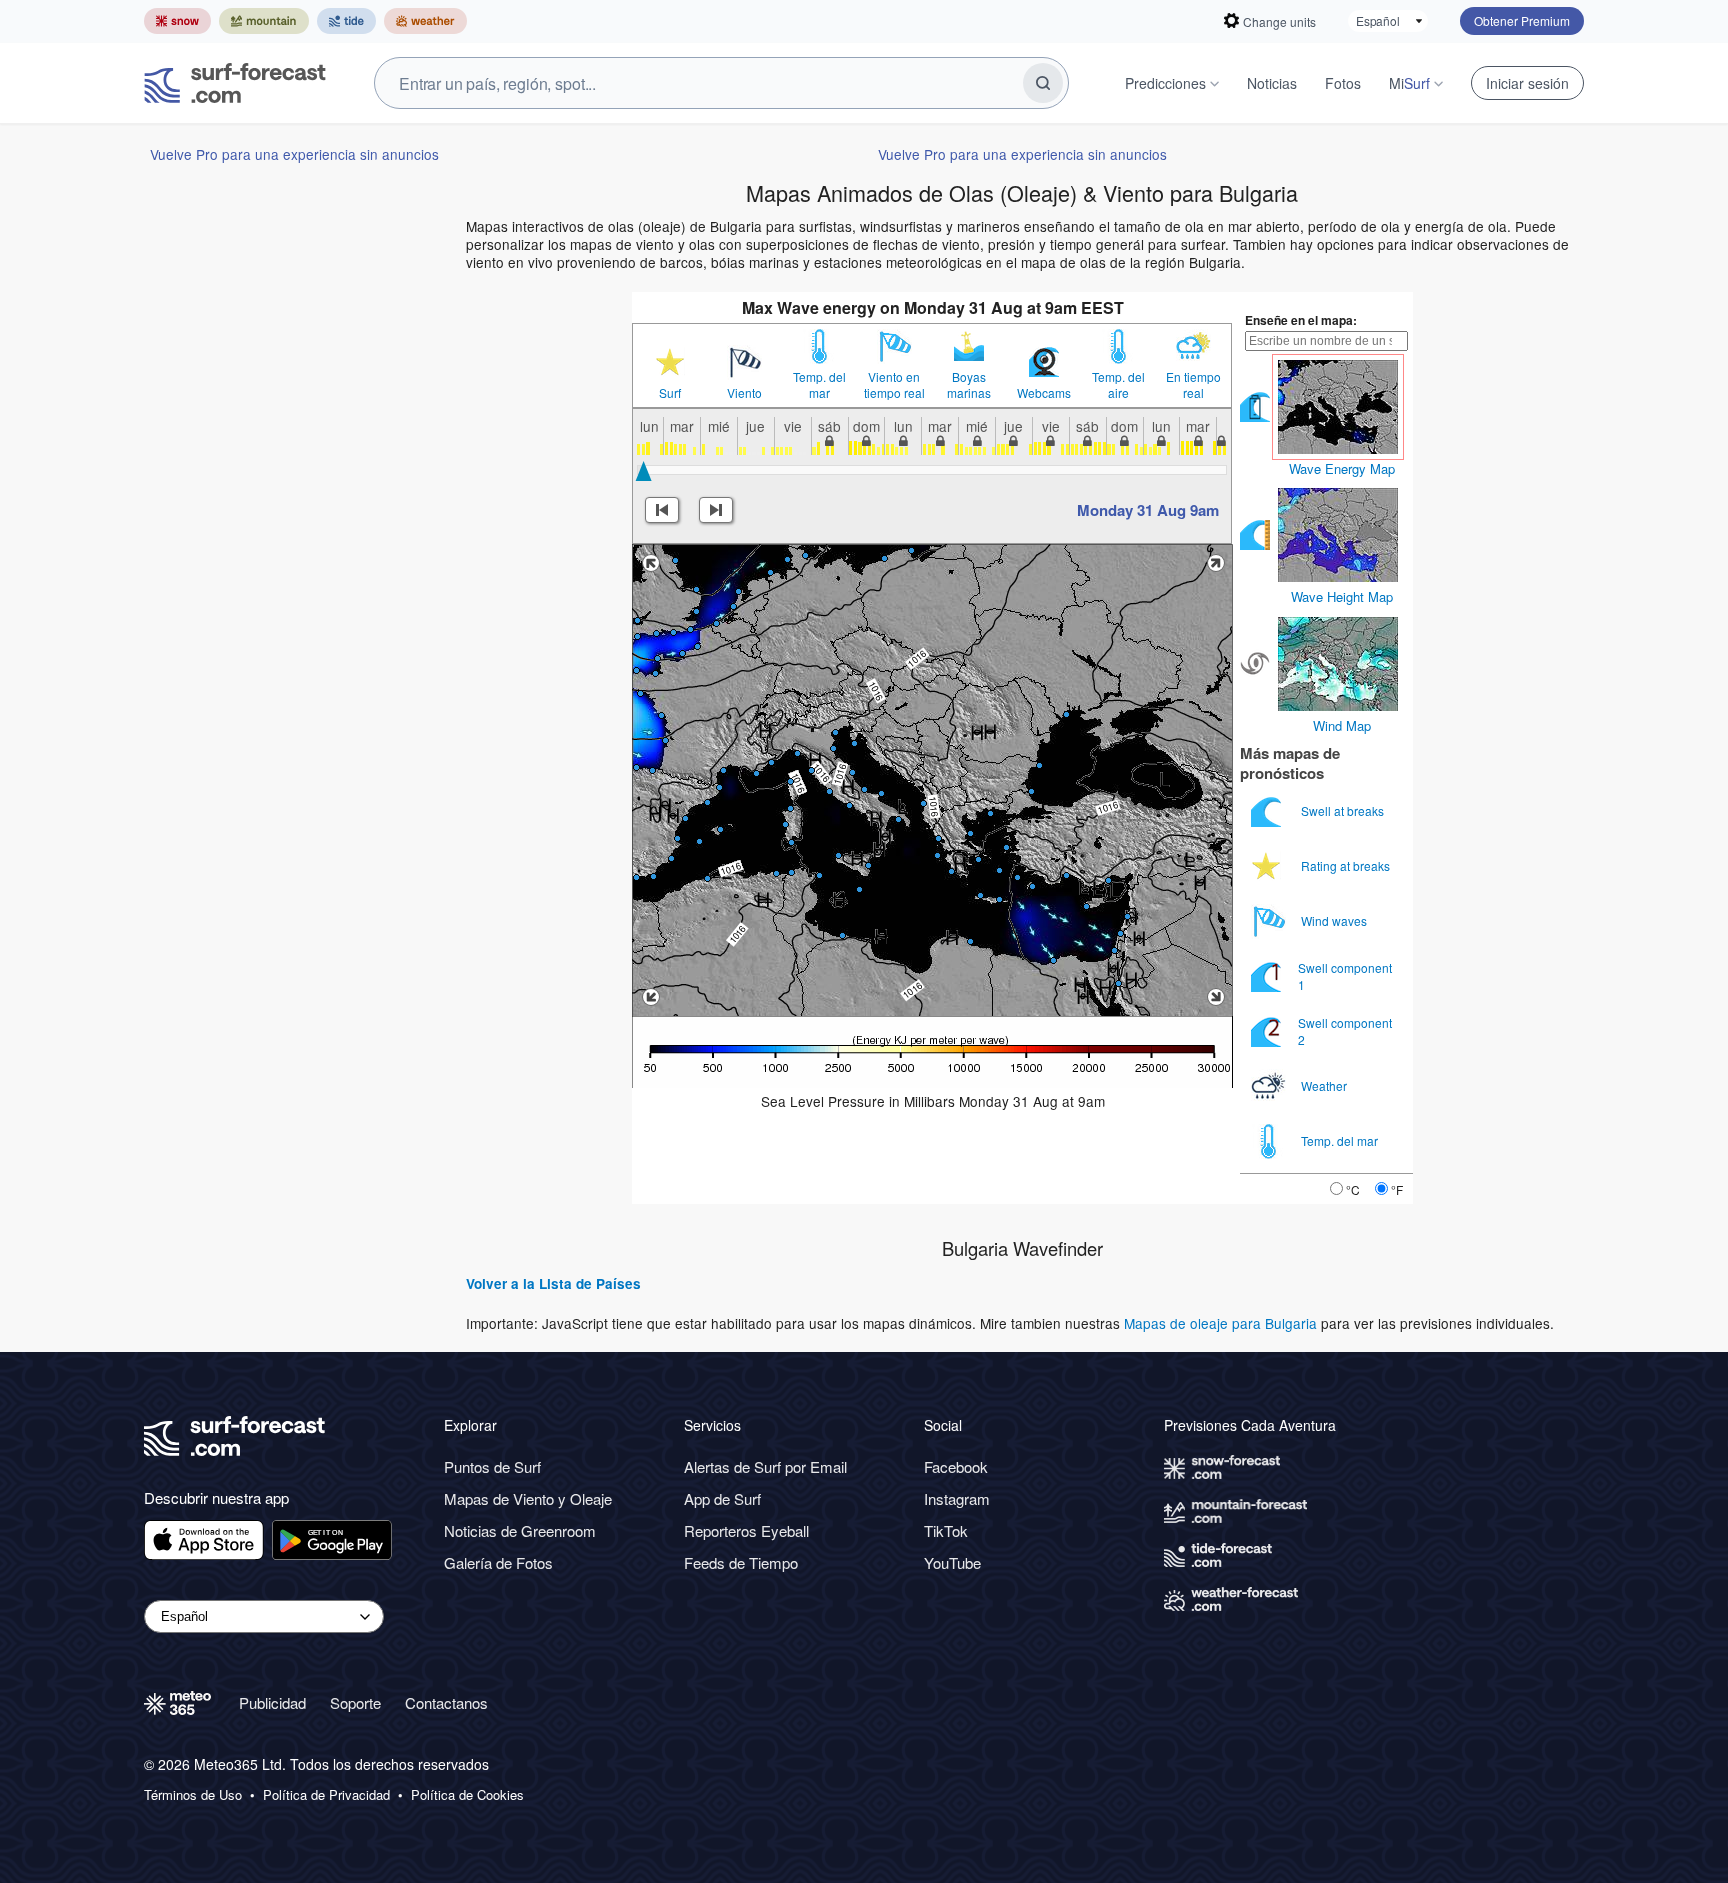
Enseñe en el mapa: (1301, 320)
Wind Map (1342, 725)
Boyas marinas (969, 385)
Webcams (1044, 393)
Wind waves (1335, 920)
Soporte (355, 1702)
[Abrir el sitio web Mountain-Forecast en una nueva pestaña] (264, 21)
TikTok (946, 1530)
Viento (744, 393)
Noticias (1272, 83)
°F (1397, 1189)
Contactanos (446, 1702)
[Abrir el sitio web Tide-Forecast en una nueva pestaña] (346, 21)
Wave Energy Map (1342, 468)
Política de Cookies (467, 1795)
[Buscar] (1043, 83)
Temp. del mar (819, 385)
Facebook (956, 1466)
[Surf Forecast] (235, 83)
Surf (670, 393)
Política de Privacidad (326, 1795)
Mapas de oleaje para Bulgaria (1220, 1323)
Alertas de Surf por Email (765, 1466)
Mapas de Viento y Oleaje (528, 1498)
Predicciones (1165, 83)
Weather (1325, 1085)
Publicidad (272, 1702)
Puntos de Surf (492, 1466)
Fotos (1343, 83)
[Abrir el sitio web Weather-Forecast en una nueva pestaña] (425, 21)
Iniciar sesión (1527, 83)
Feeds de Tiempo (741, 1562)
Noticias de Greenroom (520, 1530)
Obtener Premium (1522, 20)
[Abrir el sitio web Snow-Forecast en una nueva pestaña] (177, 21)
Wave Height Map (1342, 596)
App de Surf (722, 1498)
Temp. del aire (1118, 385)
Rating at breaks (1347, 865)
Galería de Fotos (498, 1562)
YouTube (952, 1562)
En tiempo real (1193, 385)
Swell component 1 (1345, 975)
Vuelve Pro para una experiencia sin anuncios (294, 154)
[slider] (643, 471)
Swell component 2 (1345, 1030)
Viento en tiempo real (894, 385)
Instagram (957, 1498)
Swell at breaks (1344, 810)
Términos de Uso (193, 1795)
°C (1353, 1189)
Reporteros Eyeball (746, 1530)
